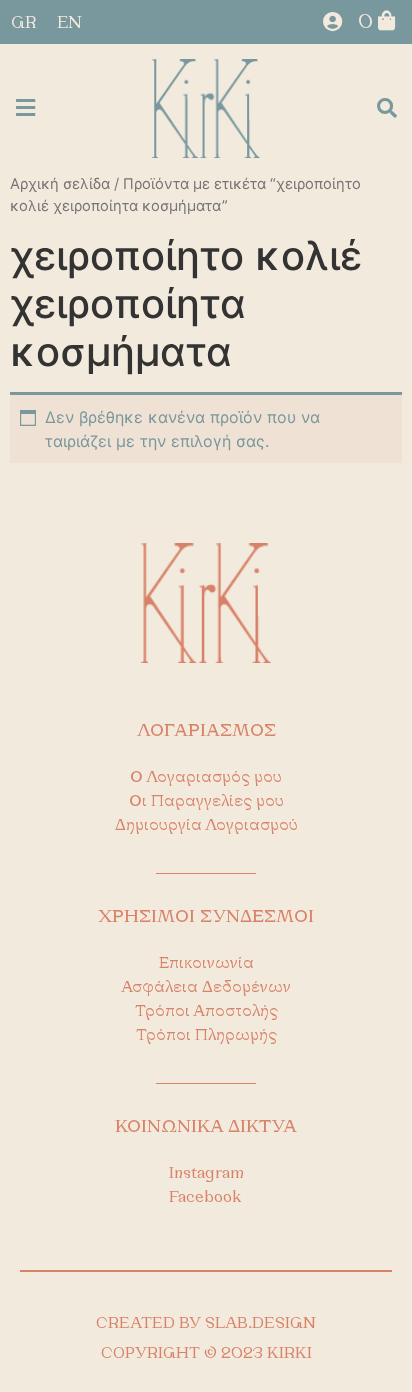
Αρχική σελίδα (60, 184)
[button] (25, 108)
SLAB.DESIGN (260, 1324)
